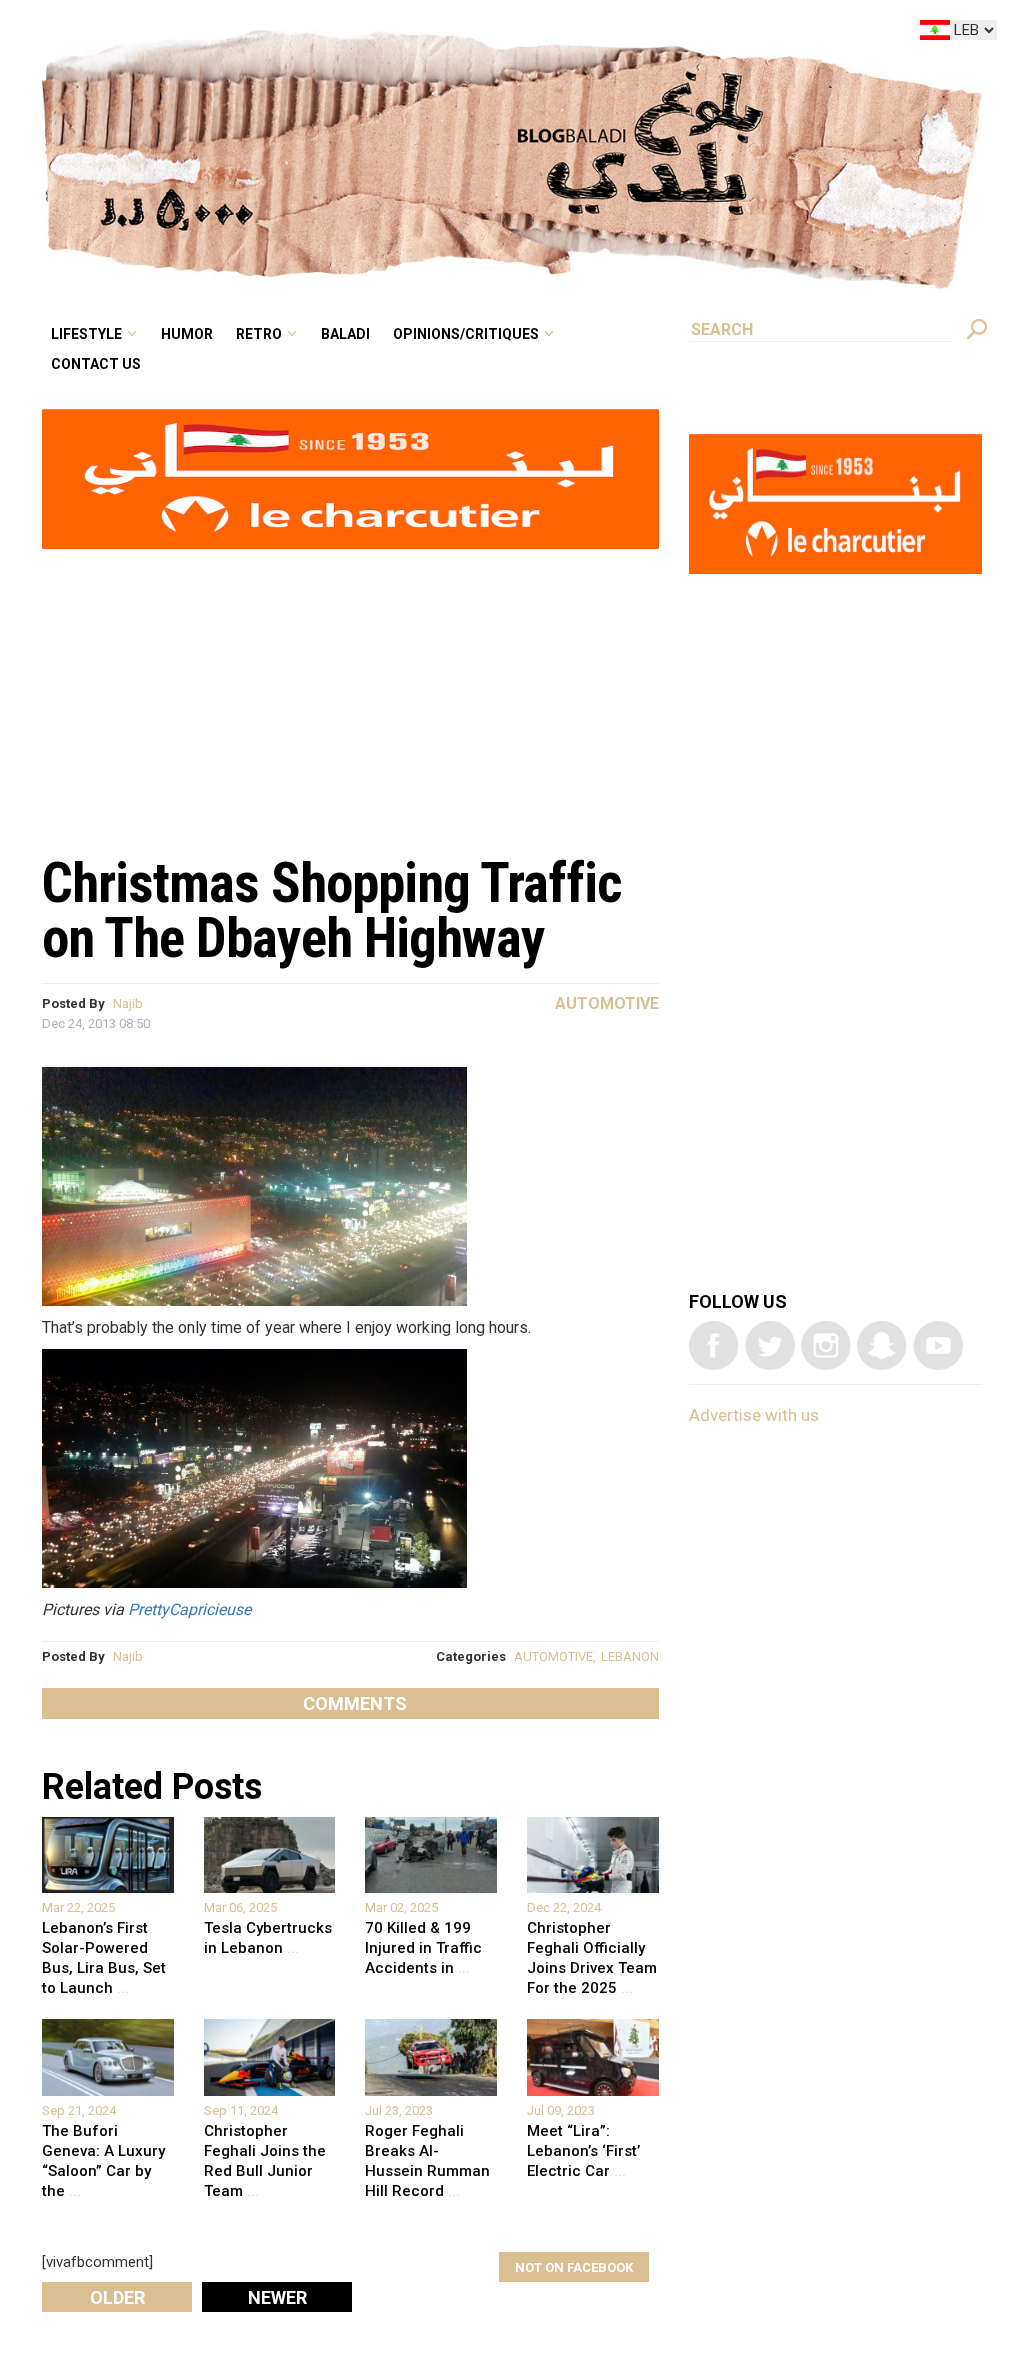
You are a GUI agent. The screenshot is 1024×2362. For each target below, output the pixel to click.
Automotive (607, 1003)
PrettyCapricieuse (189, 1609)
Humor (340, 34)
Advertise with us (754, 1415)
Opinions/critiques (573, 34)
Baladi (471, 34)
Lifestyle (255, 34)
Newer (277, 2297)
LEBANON (630, 1656)
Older (117, 2297)
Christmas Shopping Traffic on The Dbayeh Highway (332, 910)
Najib (128, 1003)
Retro (398, 34)
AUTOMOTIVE (553, 1656)
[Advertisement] (350, 691)
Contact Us (263, 64)
